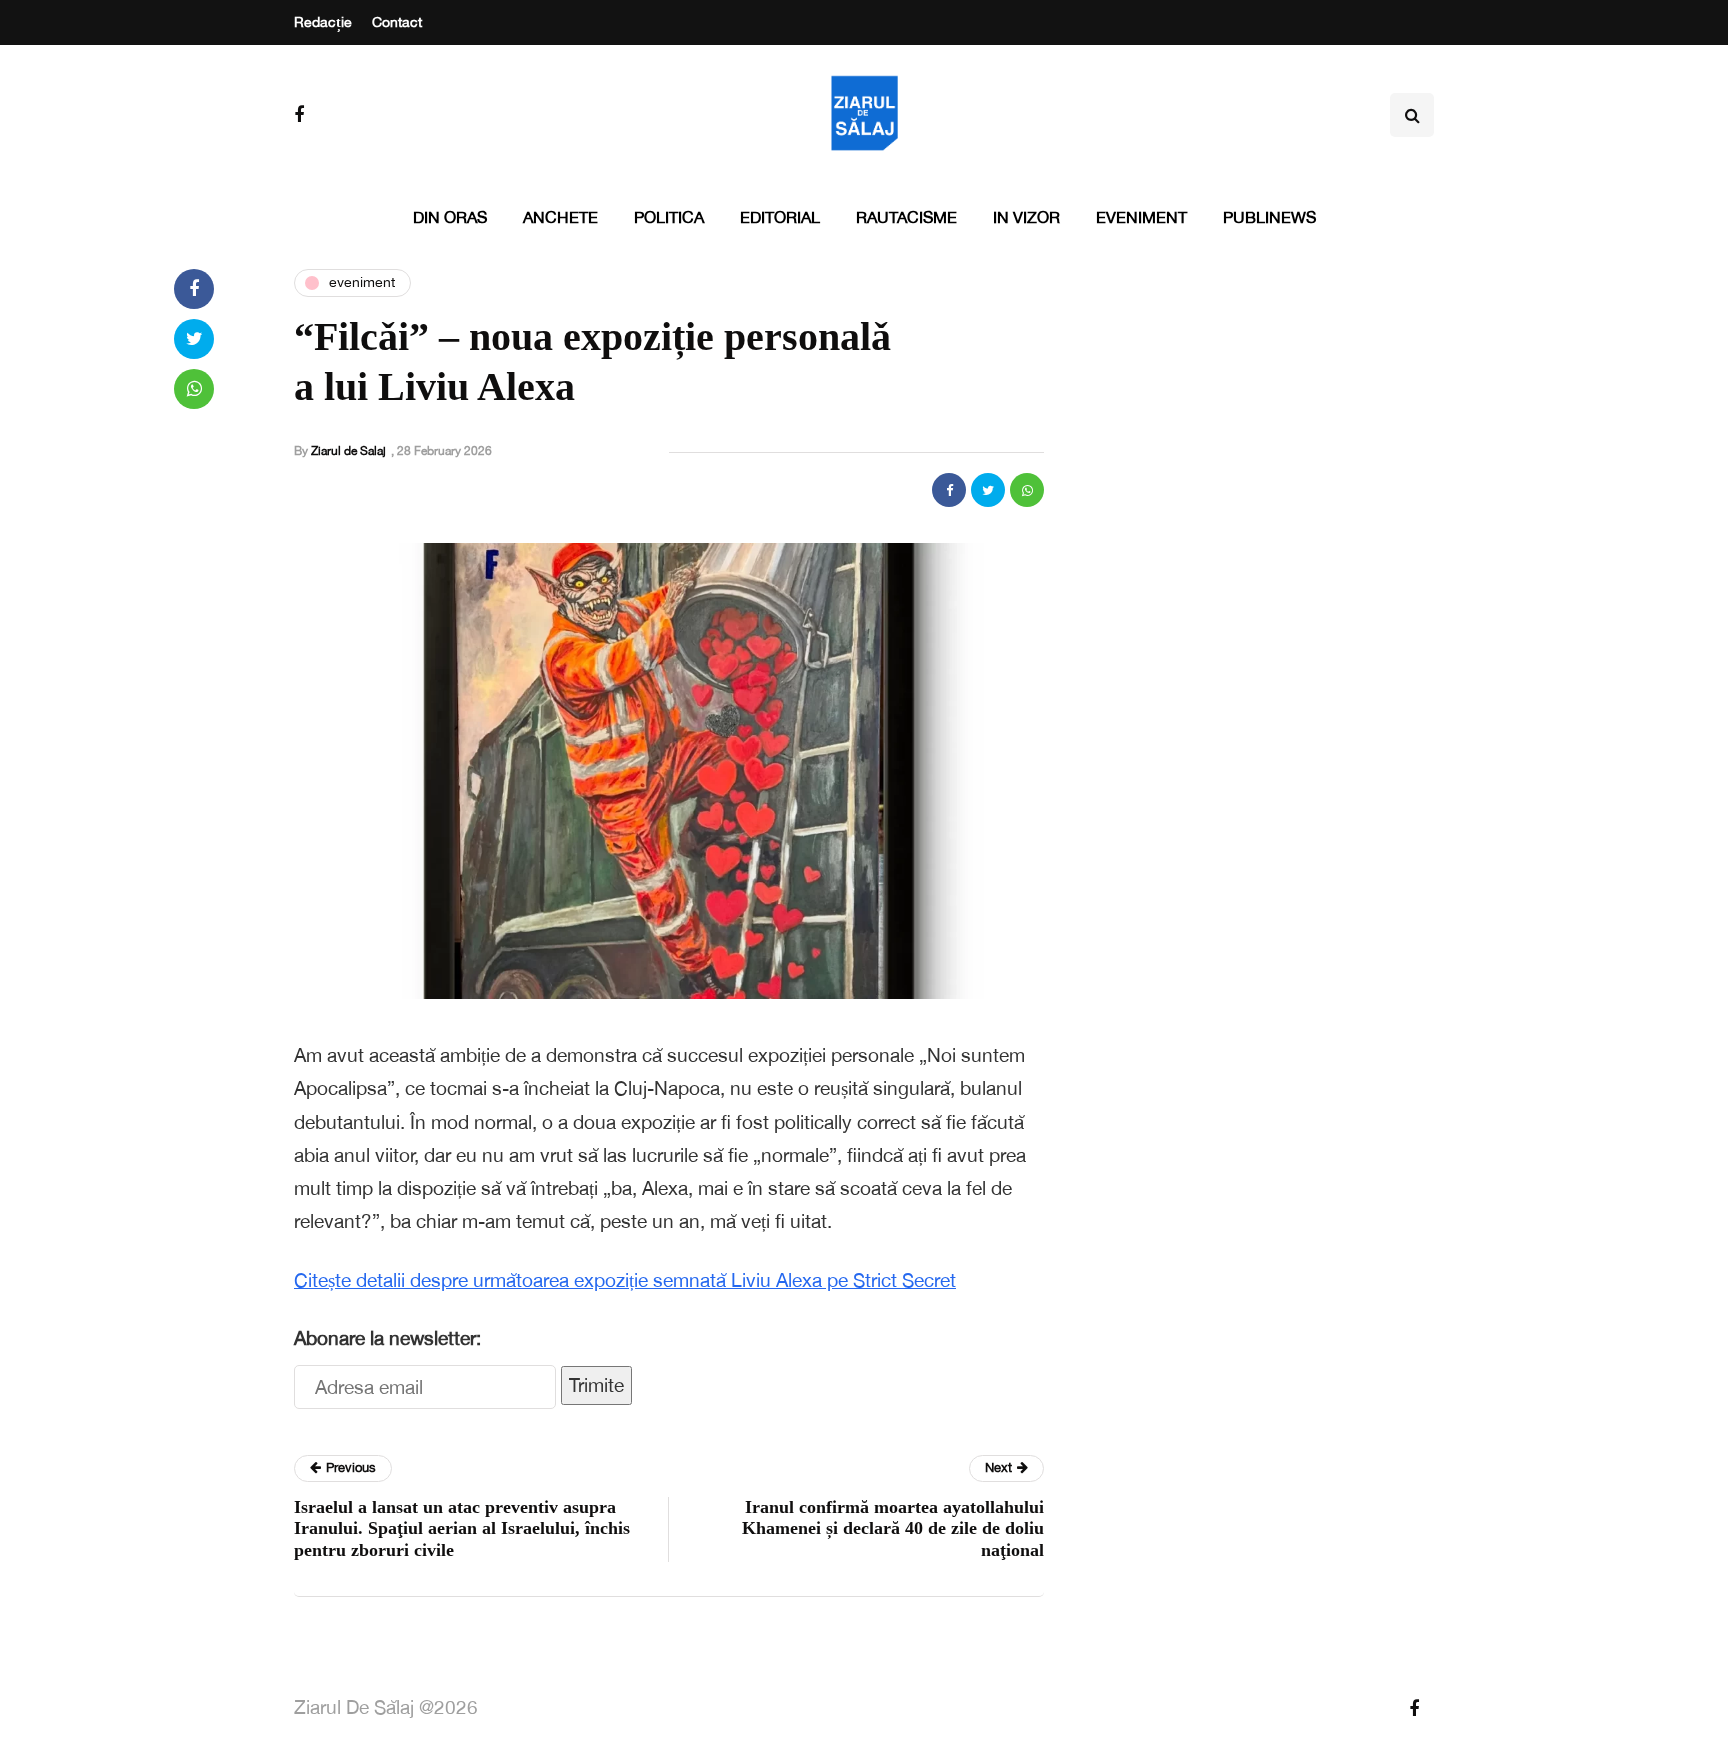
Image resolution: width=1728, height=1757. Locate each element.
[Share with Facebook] (949, 490)
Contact (397, 22)
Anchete (560, 217)
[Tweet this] (988, 490)
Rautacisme (906, 217)
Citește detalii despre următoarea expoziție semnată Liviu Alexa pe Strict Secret (625, 1280)
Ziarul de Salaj (348, 451)
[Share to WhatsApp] (1027, 490)
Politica (669, 217)
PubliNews (1269, 217)
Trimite (596, 1385)
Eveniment (1141, 217)
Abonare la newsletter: (387, 1338)
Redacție (323, 22)
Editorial (780, 217)
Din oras (450, 217)
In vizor (1026, 217)
